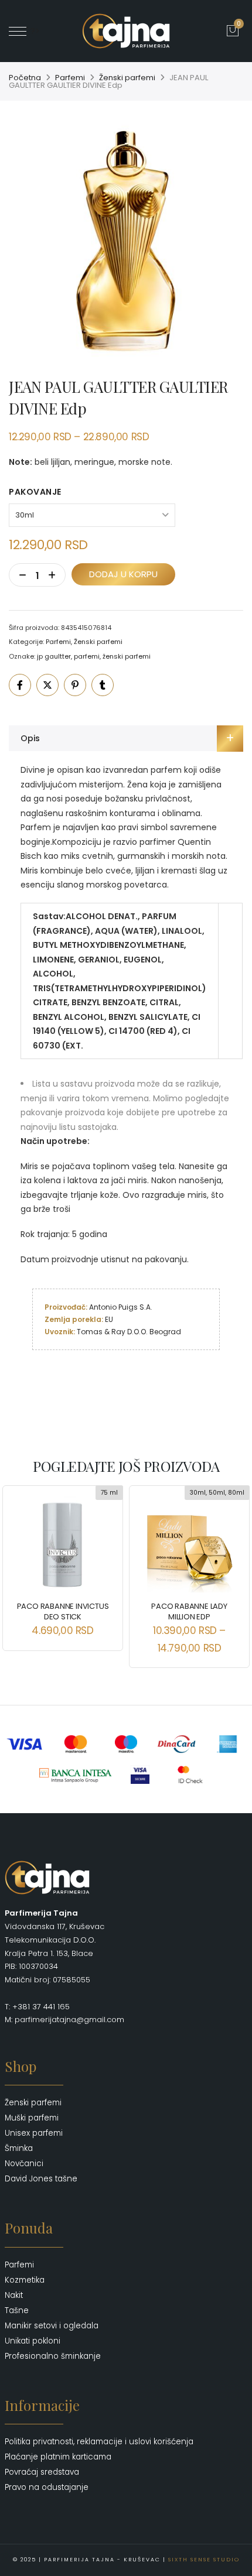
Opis (30, 738)
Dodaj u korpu (123, 574)
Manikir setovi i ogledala (52, 2326)
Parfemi (70, 78)
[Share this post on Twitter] (47, 685)
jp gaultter (54, 656)
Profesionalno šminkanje (53, 2356)
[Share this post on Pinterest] (75, 685)
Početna (25, 78)
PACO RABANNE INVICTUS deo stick (63, 1611)
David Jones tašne (41, 2179)
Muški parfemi (32, 2118)
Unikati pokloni (33, 2341)
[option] (126, 241)
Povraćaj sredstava (42, 2472)
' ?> (33, 31)
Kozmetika (25, 2280)
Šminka (19, 2148)
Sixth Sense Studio (204, 2560)
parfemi (87, 656)
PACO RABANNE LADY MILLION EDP (189, 1611)
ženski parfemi (127, 656)
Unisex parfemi (34, 2133)
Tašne (17, 2310)
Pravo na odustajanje (47, 2487)
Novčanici (24, 2164)
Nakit (14, 2295)
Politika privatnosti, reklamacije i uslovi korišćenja (99, 2442)
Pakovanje (35, 492)
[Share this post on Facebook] (20, 685)
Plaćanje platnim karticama (58, 2457)
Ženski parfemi (127, 78)
